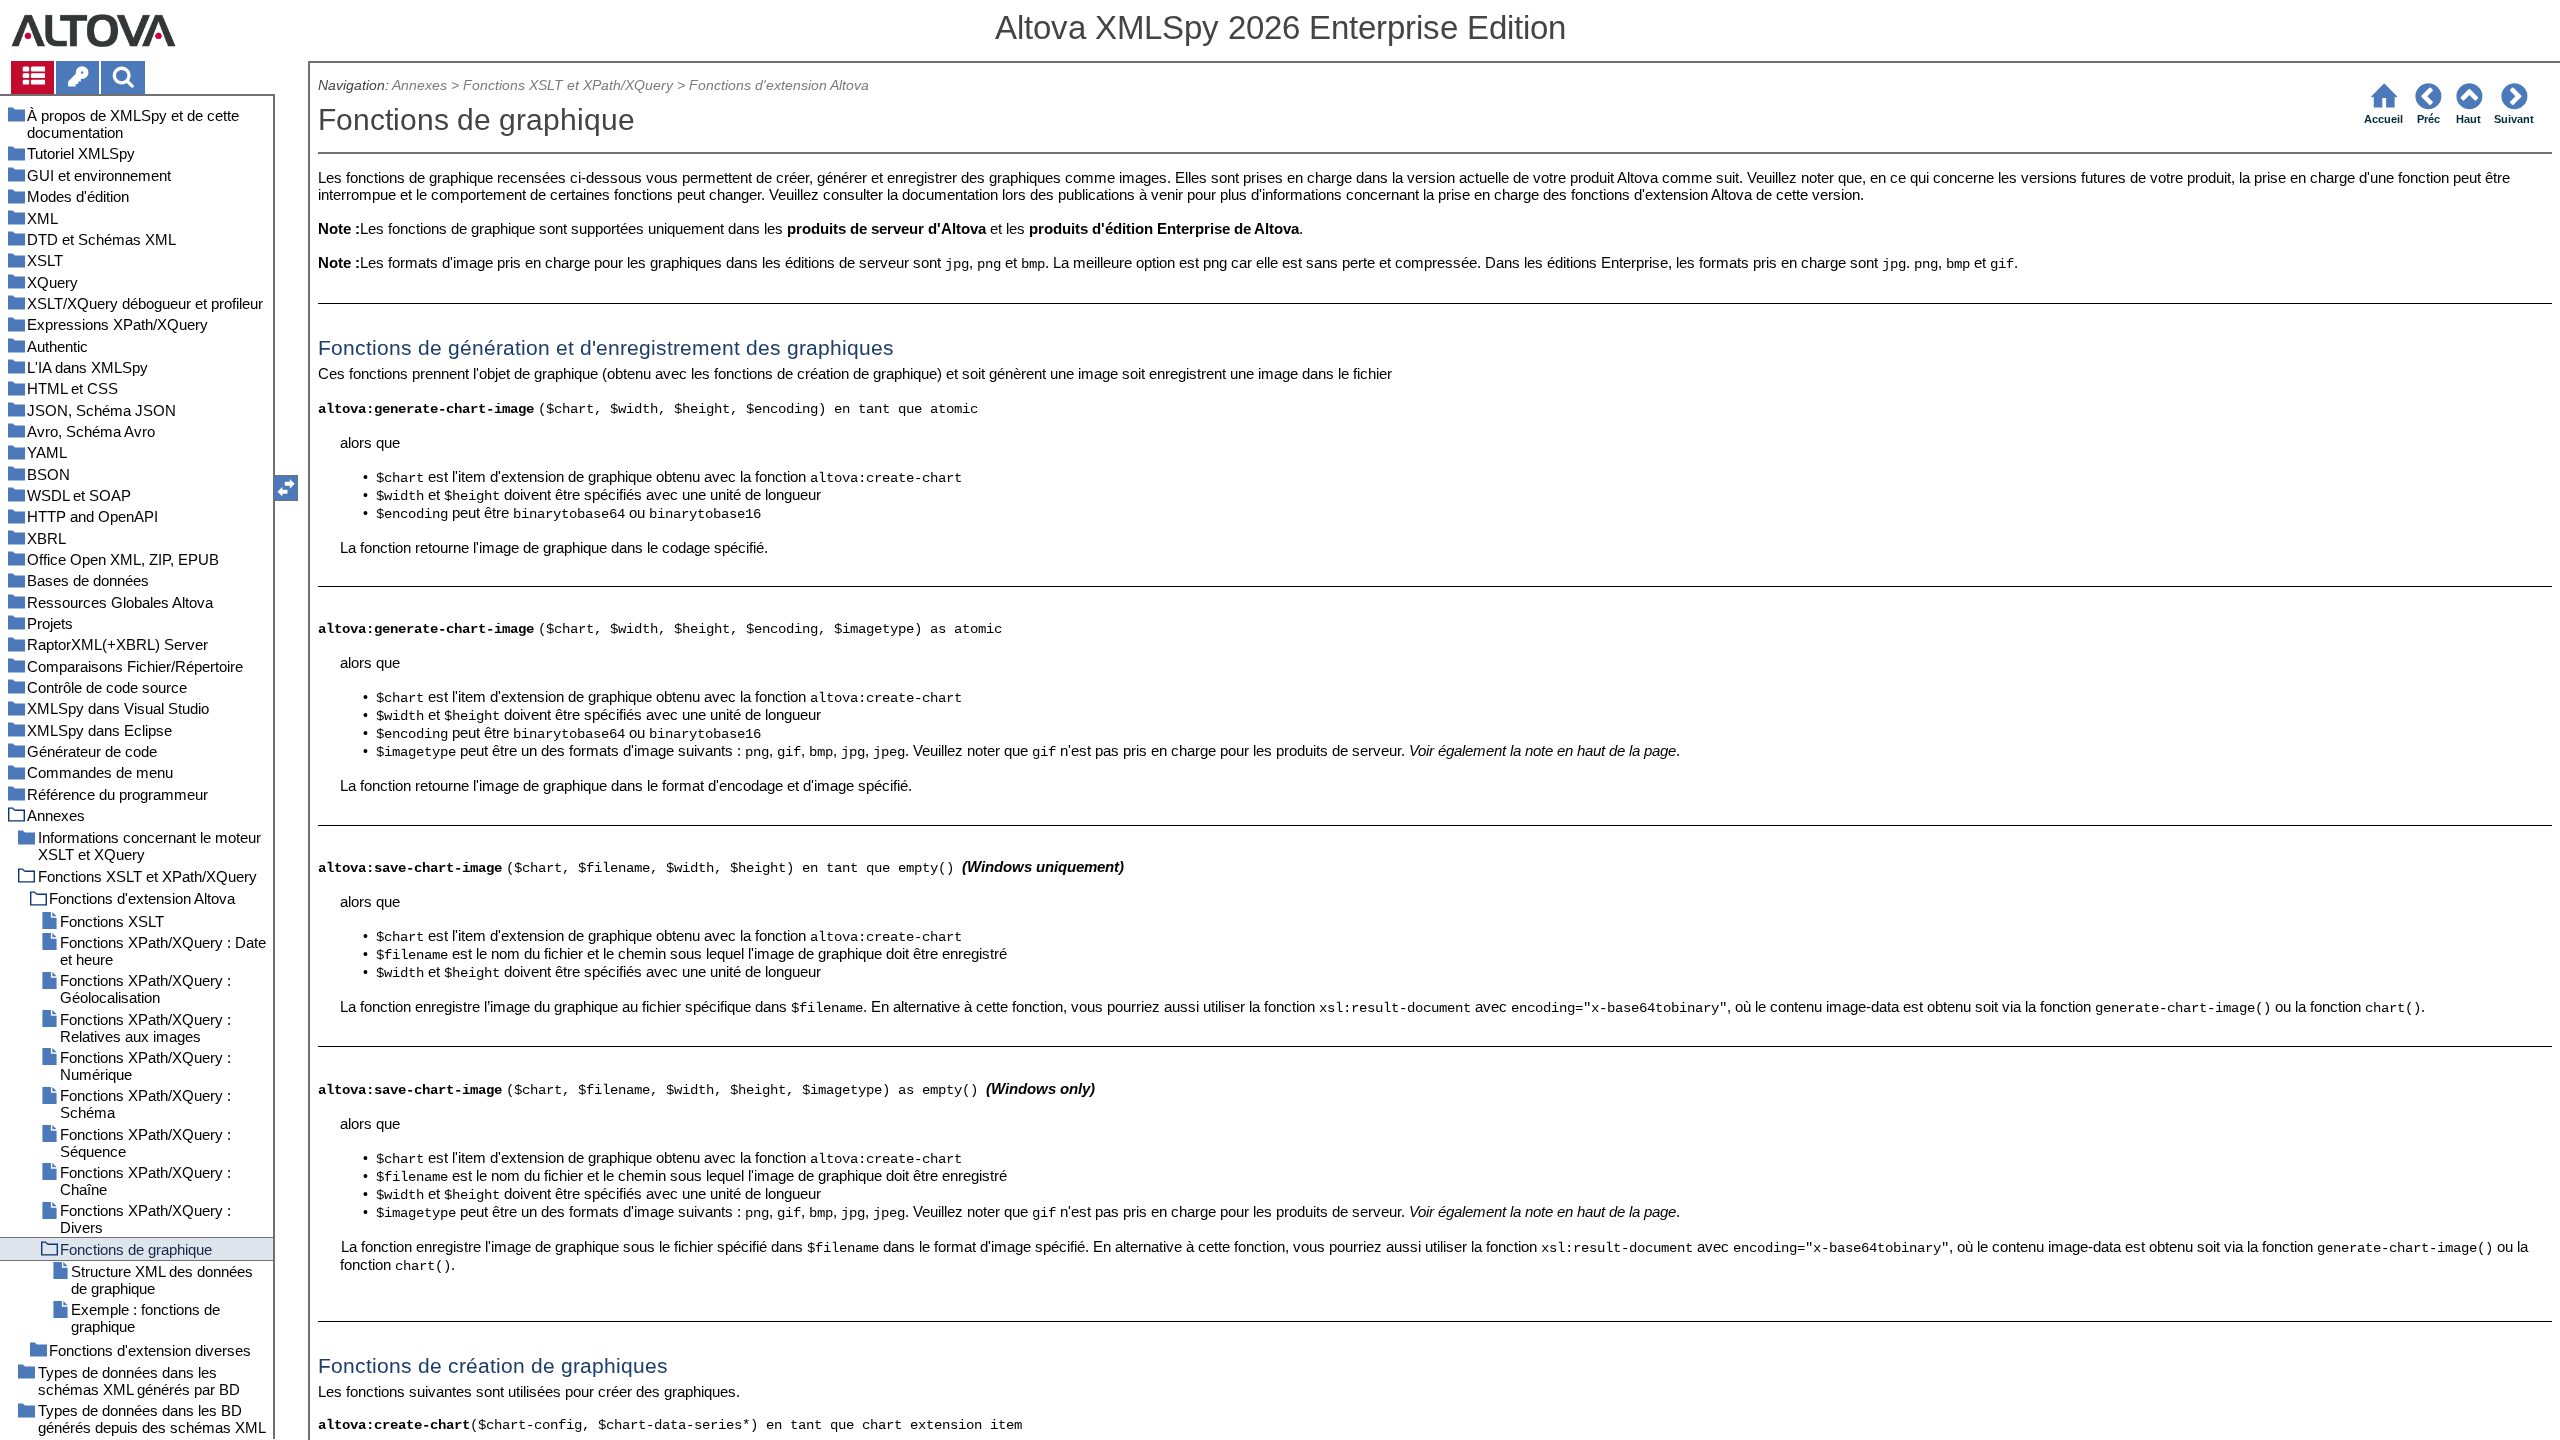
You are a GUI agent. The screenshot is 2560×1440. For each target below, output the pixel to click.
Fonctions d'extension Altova (779, 85)
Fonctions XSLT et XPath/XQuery (568, 85)
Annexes (419, 85)
